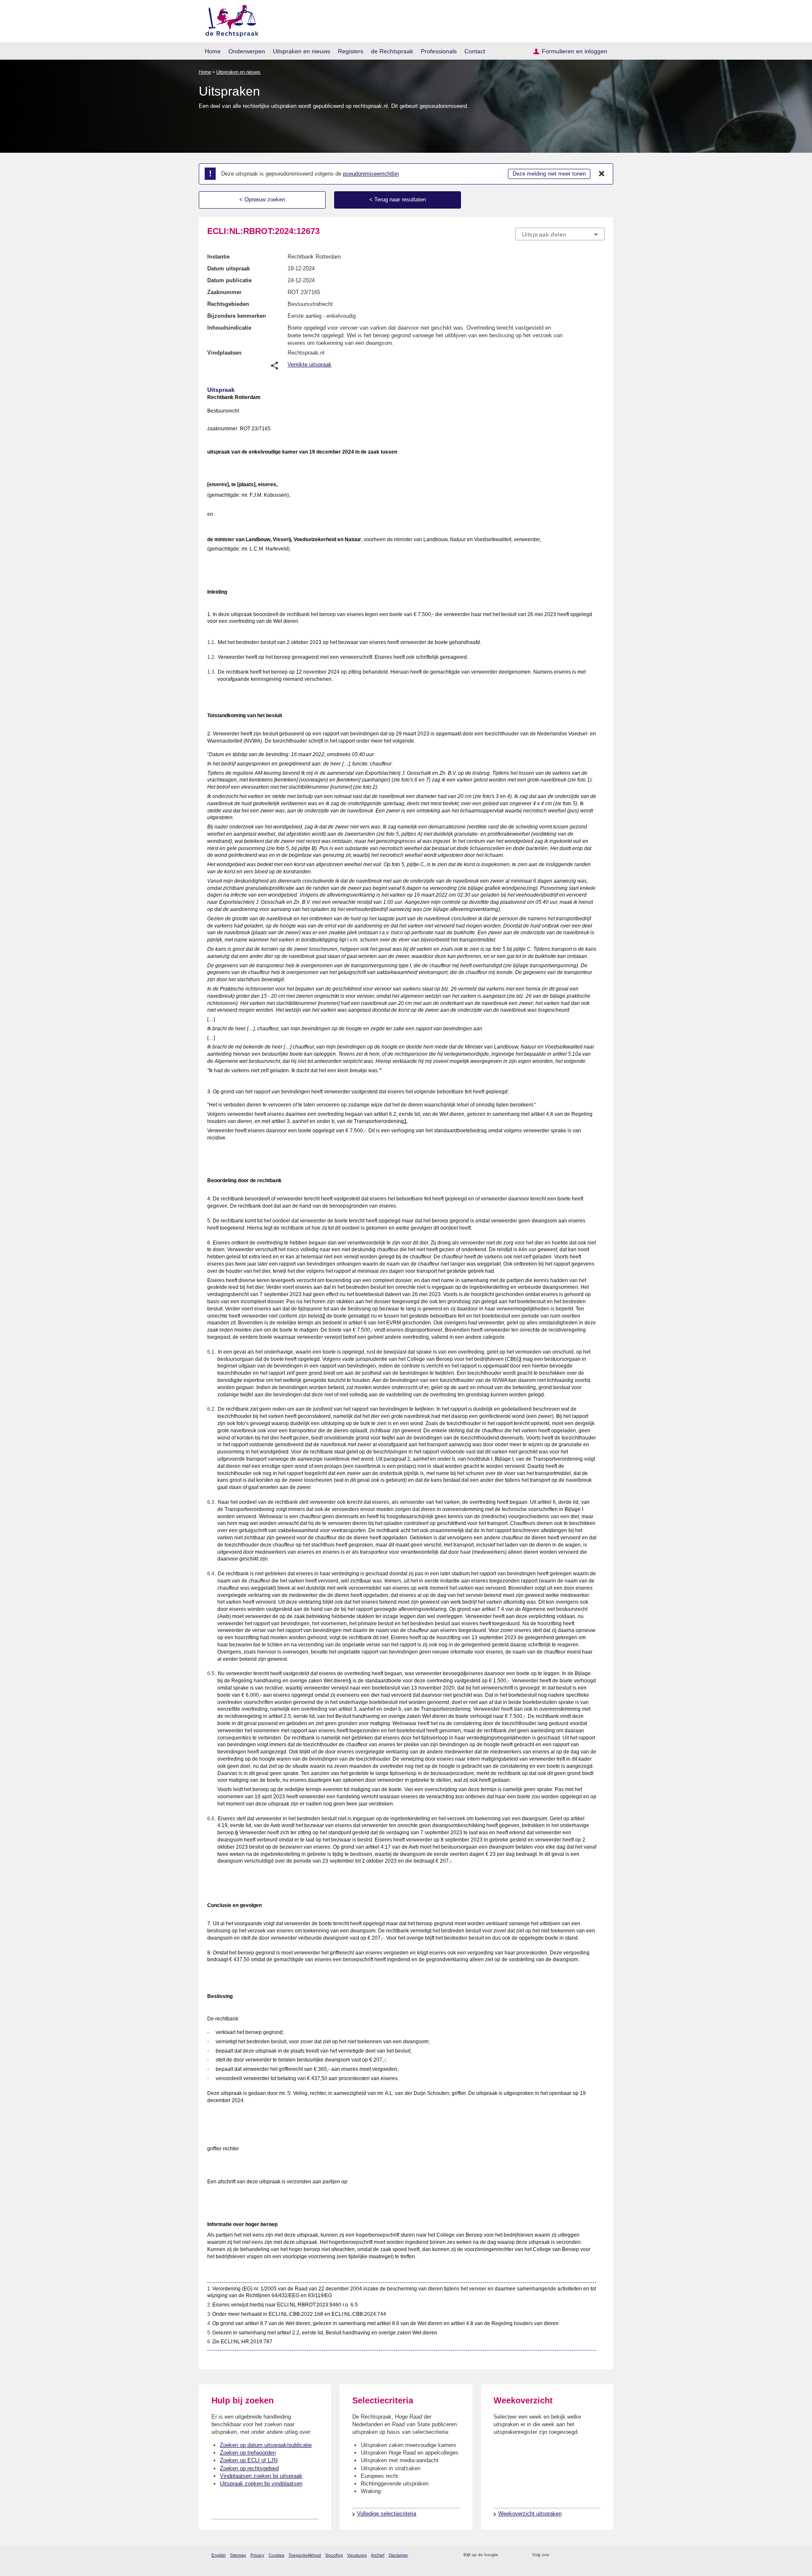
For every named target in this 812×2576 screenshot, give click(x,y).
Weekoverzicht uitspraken (530, 2514)
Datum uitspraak (229, 268)
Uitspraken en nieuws (302, 51)
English (219, 2555)
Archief (378, 2555)
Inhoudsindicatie (229, 328)
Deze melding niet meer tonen (549, 174)
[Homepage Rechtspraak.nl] (229, 19)
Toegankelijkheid (305, 2555)
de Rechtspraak (392, 51)
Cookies (276, 2555)
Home (213, 51)
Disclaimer (398, 2555)
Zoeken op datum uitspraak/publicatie (266, 2445)
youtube (600, 2555)
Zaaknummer (224, 292)
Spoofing (334, 2555)
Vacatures (357, 2555)
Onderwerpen (247, 51)
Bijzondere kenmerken (237, 316)
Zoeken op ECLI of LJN (249, 2460)
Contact (475, 51)
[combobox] (560, 234)
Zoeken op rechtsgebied (249, 2468)
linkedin (589, 2555)
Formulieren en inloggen (575, 51)
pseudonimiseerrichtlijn (371, 174)
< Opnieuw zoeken (262, 200)
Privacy (257, 2555)
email (517, 2555)
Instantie (218, 257)
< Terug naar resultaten (398, 200)
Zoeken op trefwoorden (248, 2453)
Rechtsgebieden (228, 304)
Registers (351, 51)
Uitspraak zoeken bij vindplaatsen (261, 2484)
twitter (556, 2555)
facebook (567, 2555)
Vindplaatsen (224, 353)
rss (506, 2555)
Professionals (439, 51)
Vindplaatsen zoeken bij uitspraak (261, 2476)
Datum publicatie (229, 280)
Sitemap (238, 2555)
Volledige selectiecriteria (387, 2514)
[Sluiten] (602, 174)
